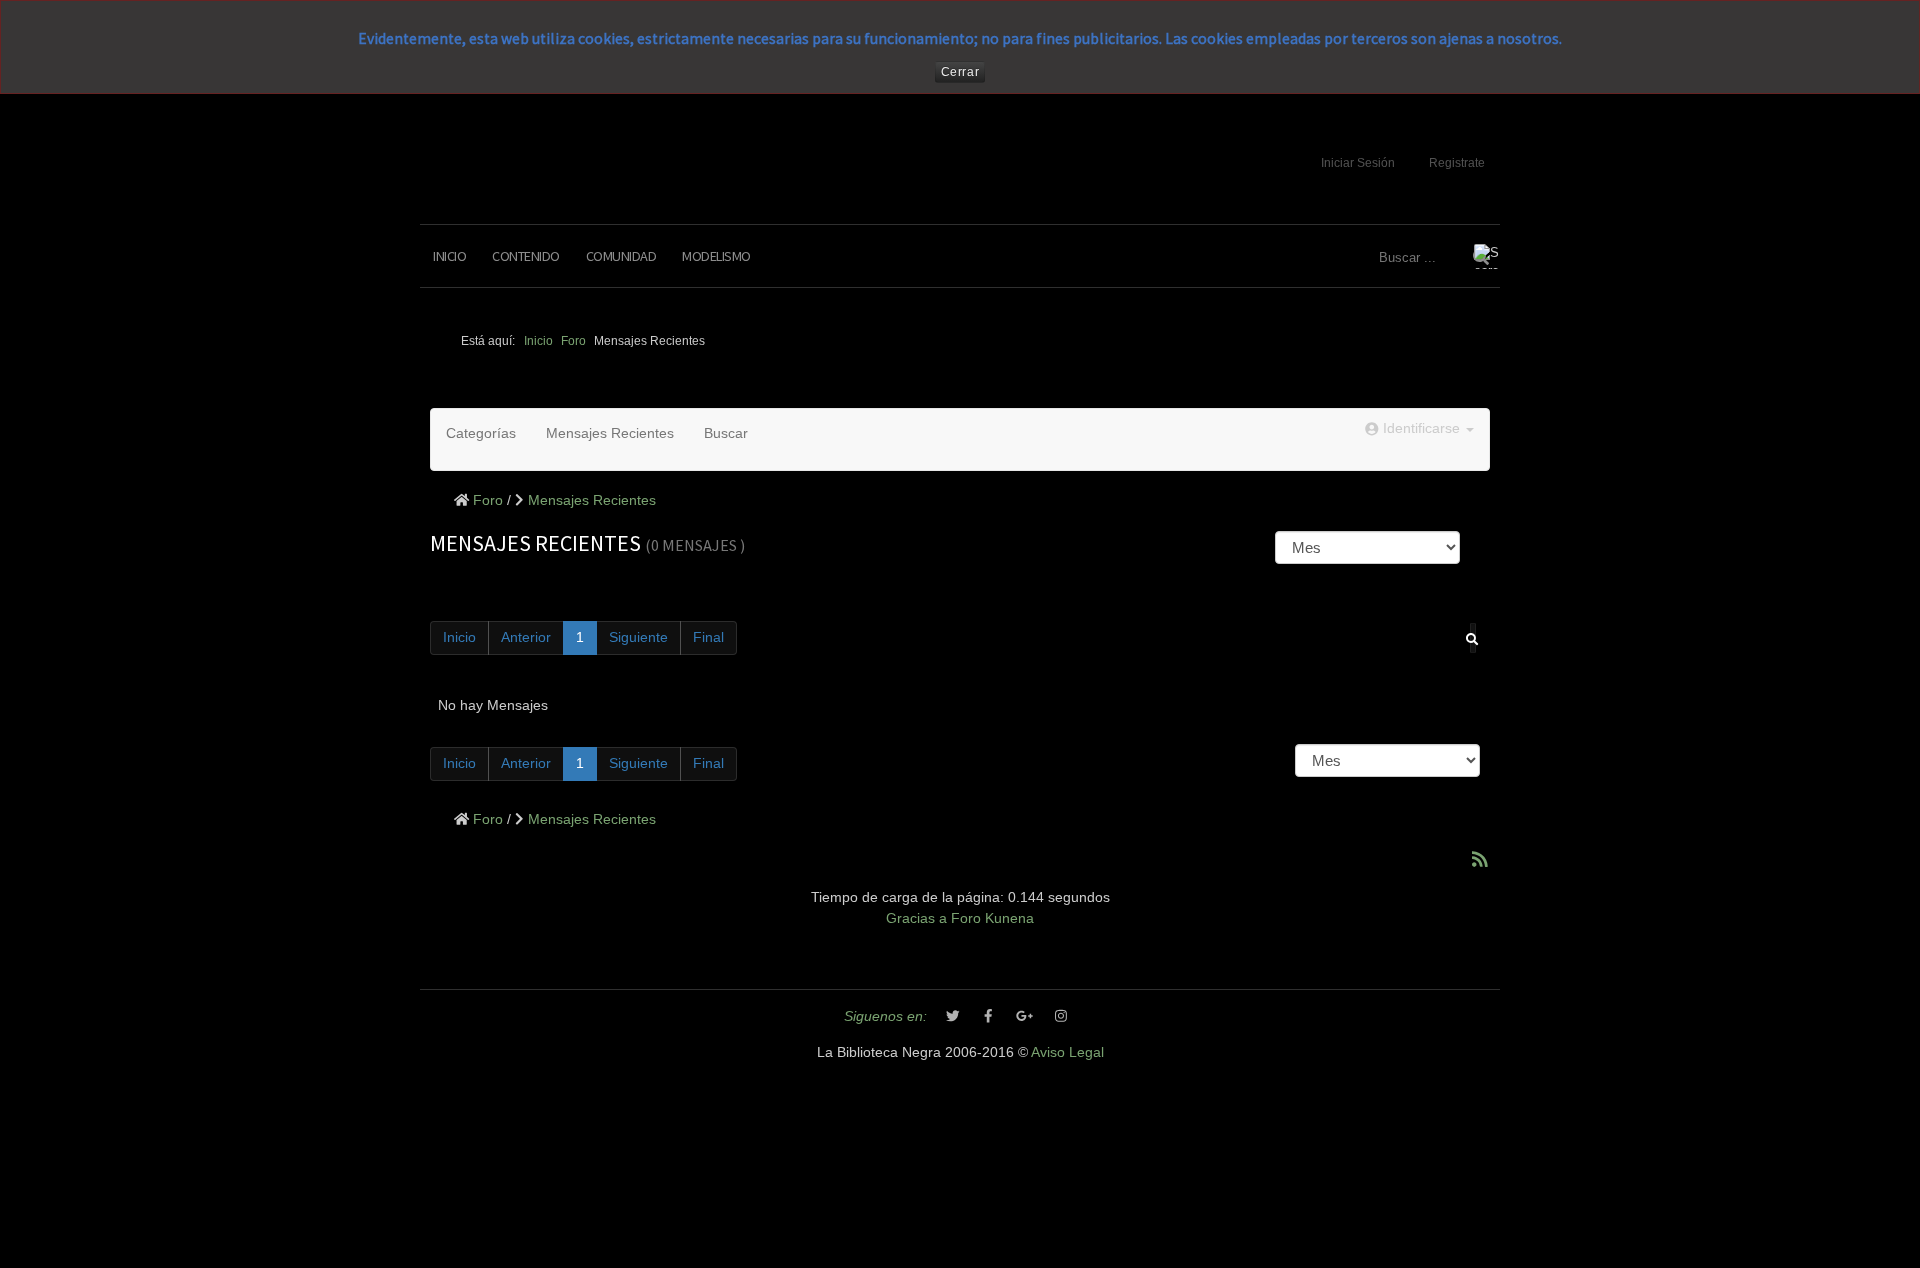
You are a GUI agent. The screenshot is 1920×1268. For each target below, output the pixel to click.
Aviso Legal (1067, 1052)
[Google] (1025, 1017)
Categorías (481, 433)
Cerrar (960, 72)
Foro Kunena (992, 918)
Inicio (449, 256)
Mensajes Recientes (610, 433)
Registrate (1457, 163)
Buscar (726, 433)
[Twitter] (953, 1017)
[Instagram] (1061, 1017)
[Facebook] (989, 1017)
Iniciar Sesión (1358, 163)
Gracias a (916, 918)
